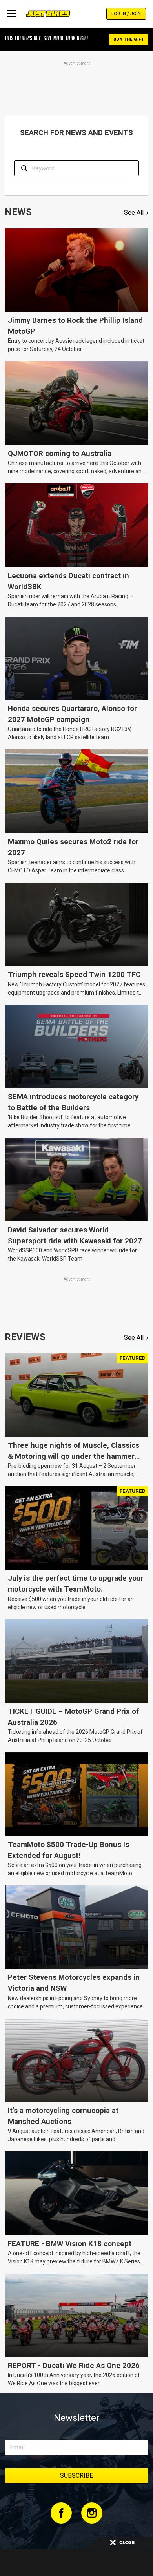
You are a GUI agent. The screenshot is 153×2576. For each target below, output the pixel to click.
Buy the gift (129, 39)
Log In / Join (126, 14)
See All (134, 213)
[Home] (48, 14)
